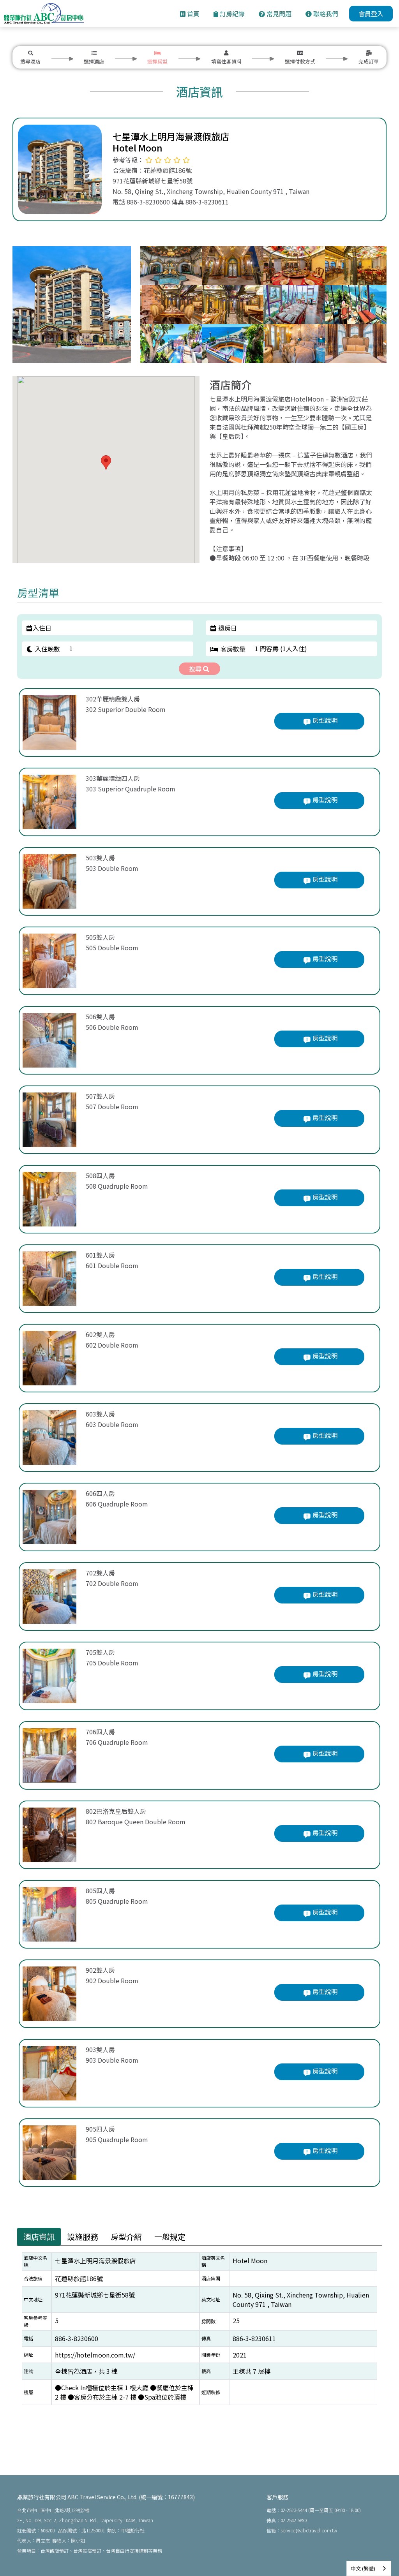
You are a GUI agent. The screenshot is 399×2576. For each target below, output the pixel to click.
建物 (28, 2371)
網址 (28, 2355)
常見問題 (278, 14)
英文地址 (211, 2299)
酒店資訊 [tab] (39, 2237)
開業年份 (211, 2355)
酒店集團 (211, 2278)
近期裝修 (211, 2392)
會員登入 (371, 14)
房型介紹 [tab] (126, 2237)
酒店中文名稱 (35, 2261)
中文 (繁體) (363, 2568)
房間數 (208, 2321)
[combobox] (369, 2568)
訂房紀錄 (231, 14)
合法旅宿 (33, 2278)
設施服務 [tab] (83, 2237)
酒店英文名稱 (213, 2261)
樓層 (28, 2392)
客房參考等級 (35, 2321)
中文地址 (33, 2299)
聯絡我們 (325, 14)
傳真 (206, 2338)
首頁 (192, 14)
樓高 (206, 2371)
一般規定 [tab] (170, 2237)
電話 (28, 2338)
